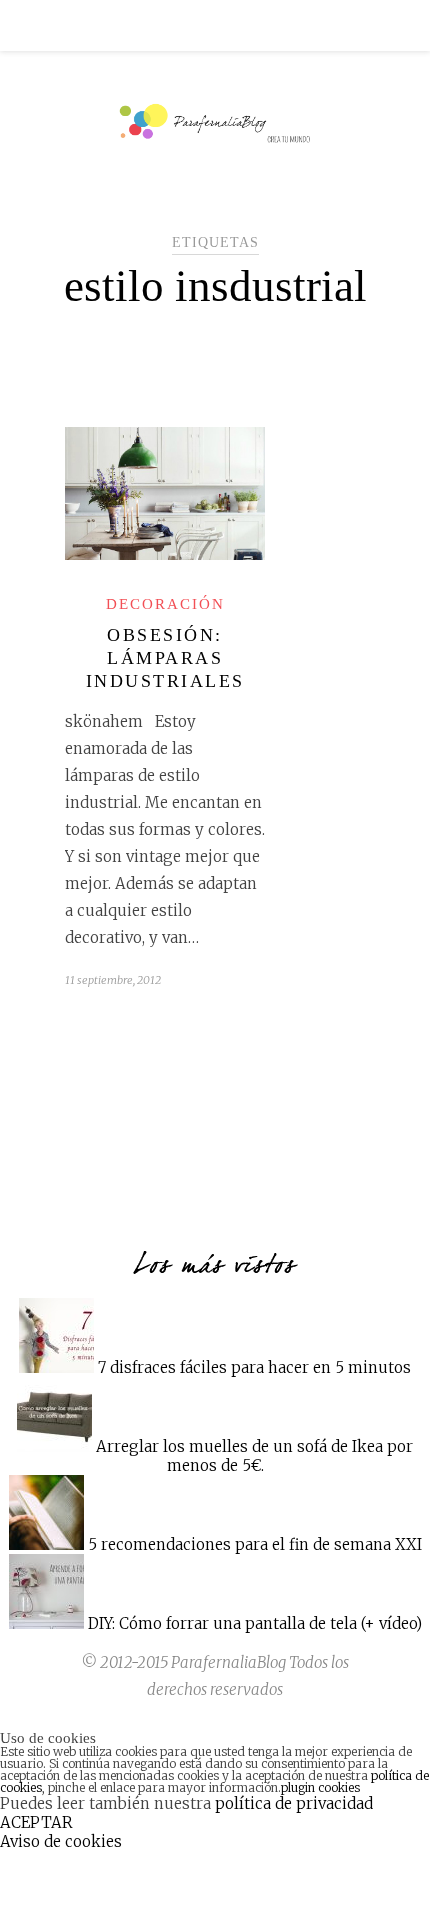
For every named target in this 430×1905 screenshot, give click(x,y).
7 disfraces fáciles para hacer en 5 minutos (254, 1367)
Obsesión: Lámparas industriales (165, 658)
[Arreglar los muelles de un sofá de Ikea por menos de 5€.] (54, 1446)
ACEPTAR (36, 1822)
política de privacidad (294, 1803)
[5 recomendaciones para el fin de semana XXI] (46, 1544)
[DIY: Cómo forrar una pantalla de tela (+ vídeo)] (46, 1623)
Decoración (165, 604)
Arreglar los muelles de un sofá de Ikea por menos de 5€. (254, 1456)
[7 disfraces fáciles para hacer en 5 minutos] (56, 1367)
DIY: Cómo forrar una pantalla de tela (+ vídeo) (255, 1623)
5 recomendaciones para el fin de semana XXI (255, 1544)
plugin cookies (320, 1787)
